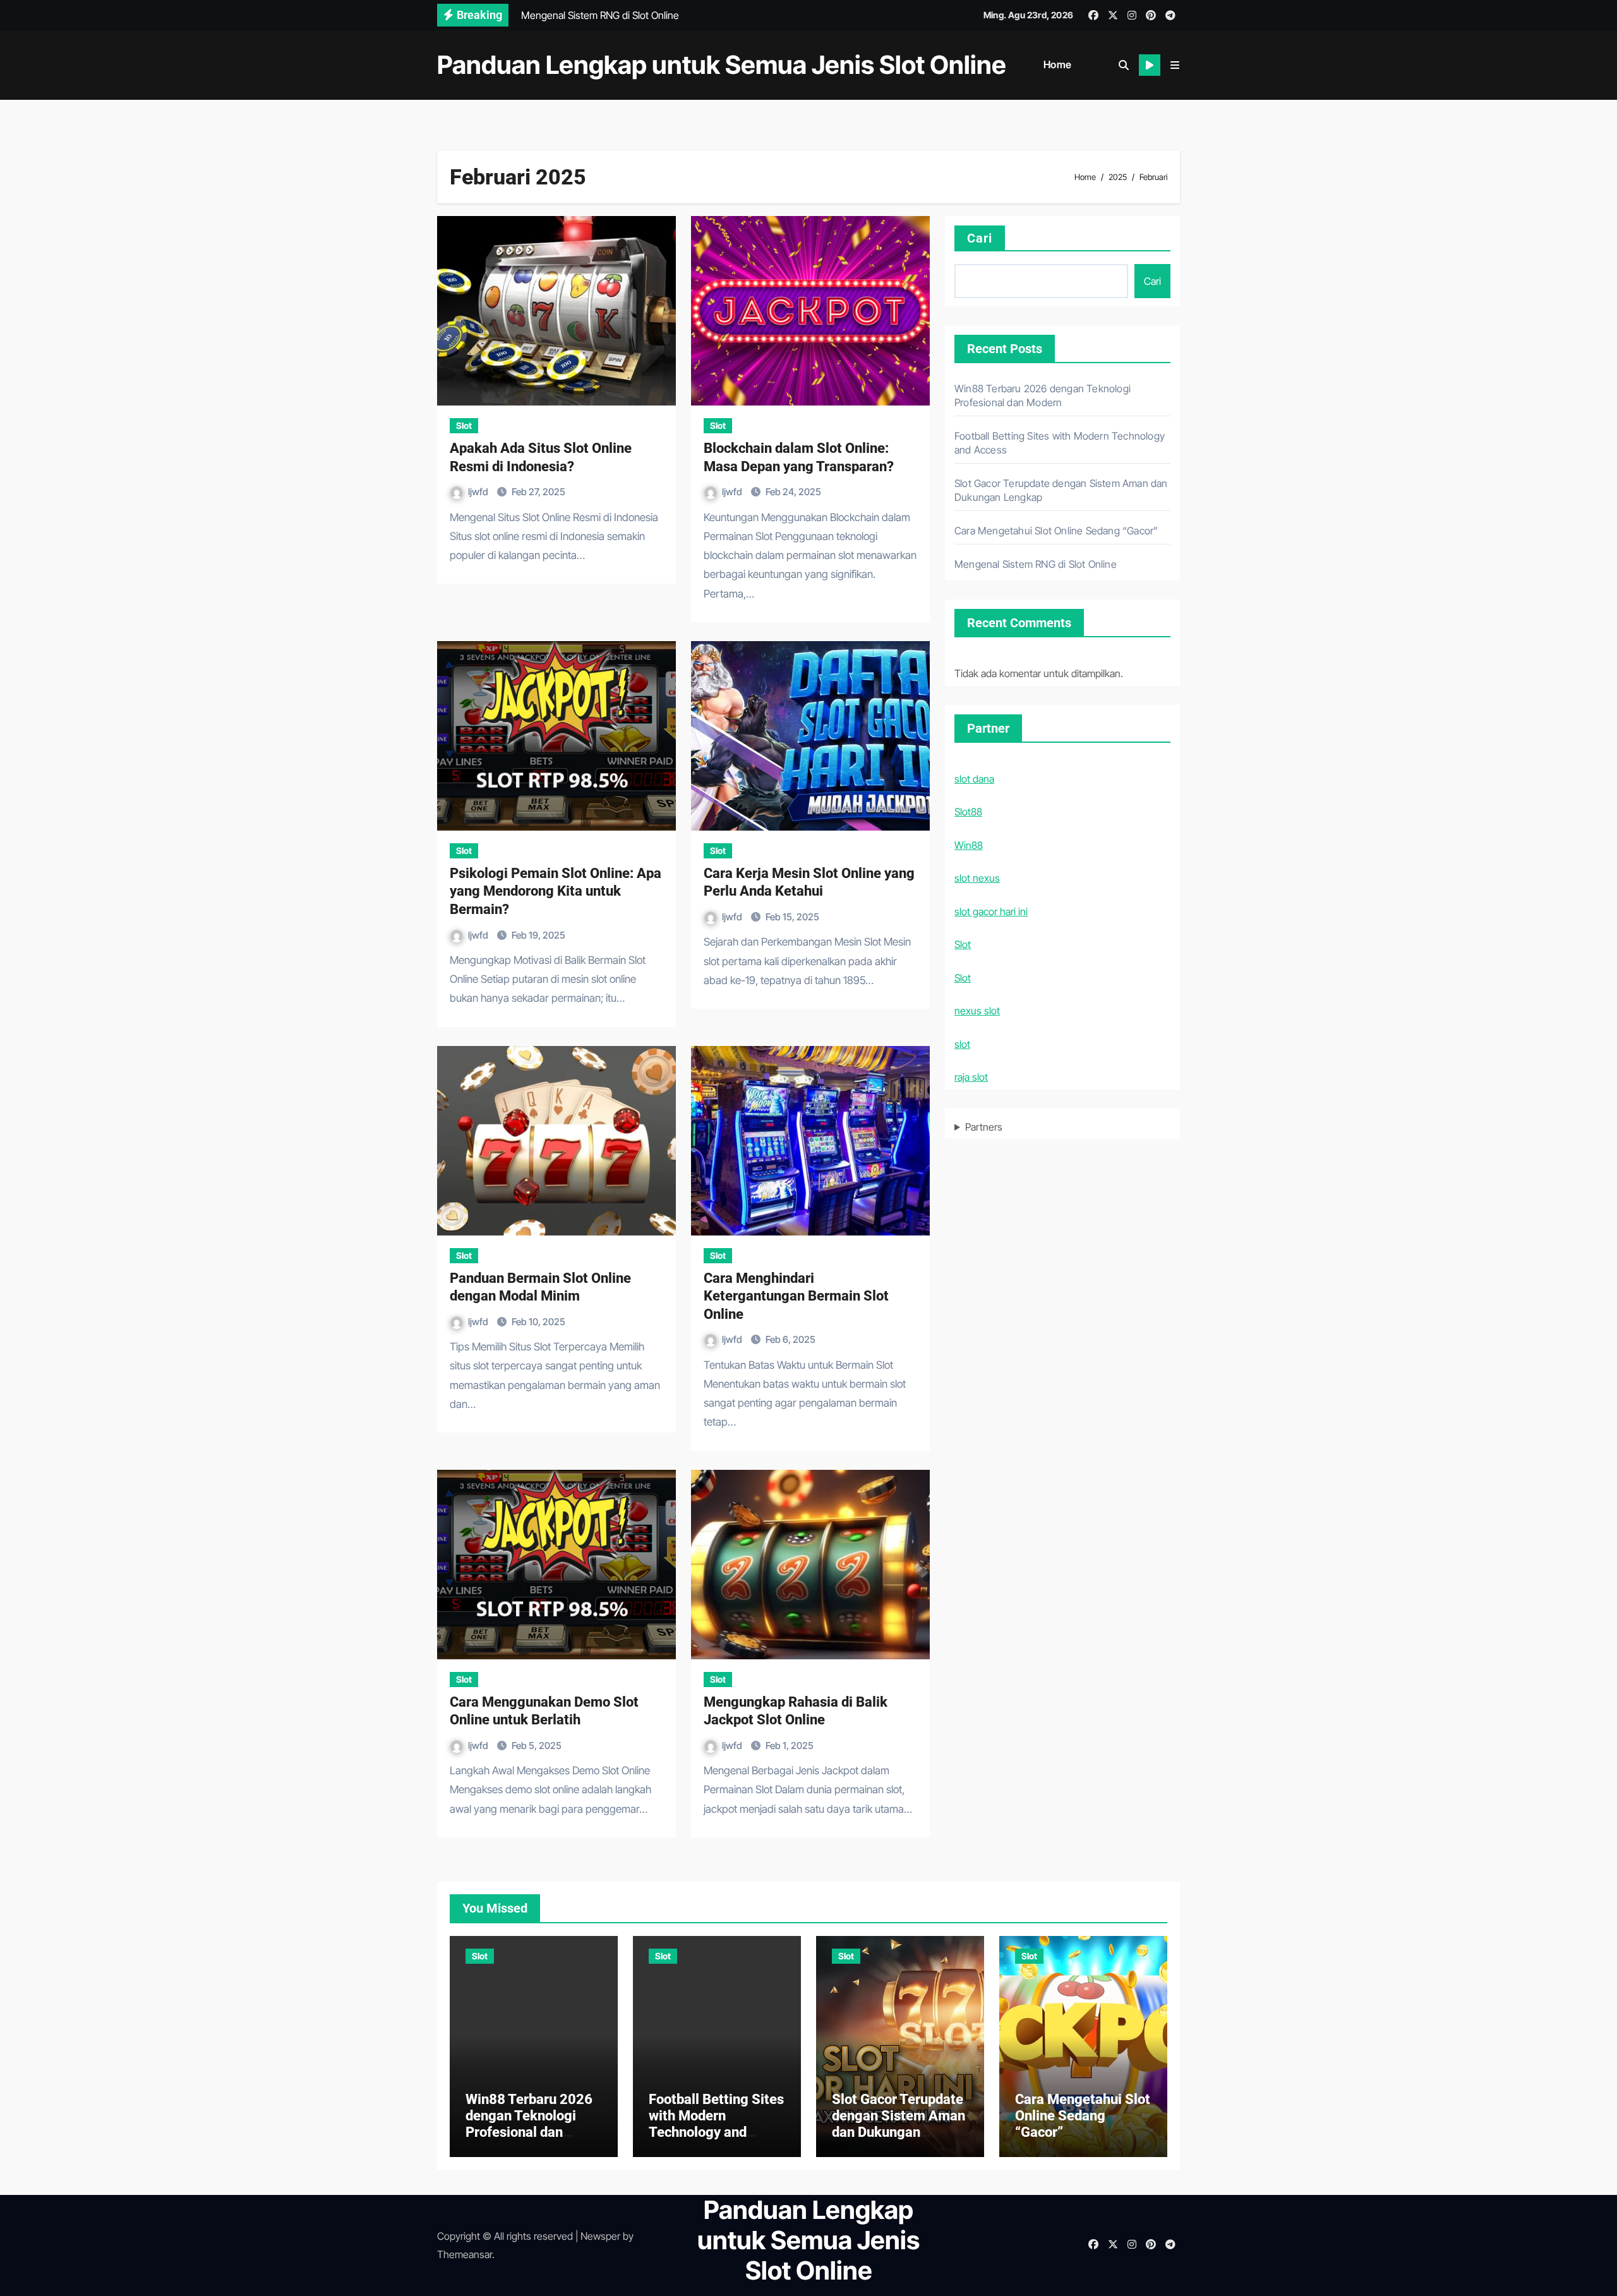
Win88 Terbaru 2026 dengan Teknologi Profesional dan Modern (529, 2124)
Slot (464, 425)
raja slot (971, 1077)
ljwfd (479, 492)
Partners (984, 1127)
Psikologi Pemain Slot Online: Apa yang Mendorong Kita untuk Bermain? (556, 891)
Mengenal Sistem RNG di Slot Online (1036, 564)
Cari (980, 238)
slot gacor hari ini (991, 911)
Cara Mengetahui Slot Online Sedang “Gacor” (1056, 531)
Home (1058, 64)
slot (962, 1044)
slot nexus (977, 878)
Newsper (600, 2236)
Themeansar (465, 2254)
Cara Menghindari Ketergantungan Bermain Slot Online (796, 1296)
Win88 (969, 845)
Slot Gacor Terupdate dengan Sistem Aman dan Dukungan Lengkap (899, 2124)
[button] (1175, 65)
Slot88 (968, 812)
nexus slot (977, 1011)
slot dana (974, 779)
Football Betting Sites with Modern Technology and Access (716, 2124)
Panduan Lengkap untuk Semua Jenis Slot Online (722, 65)
